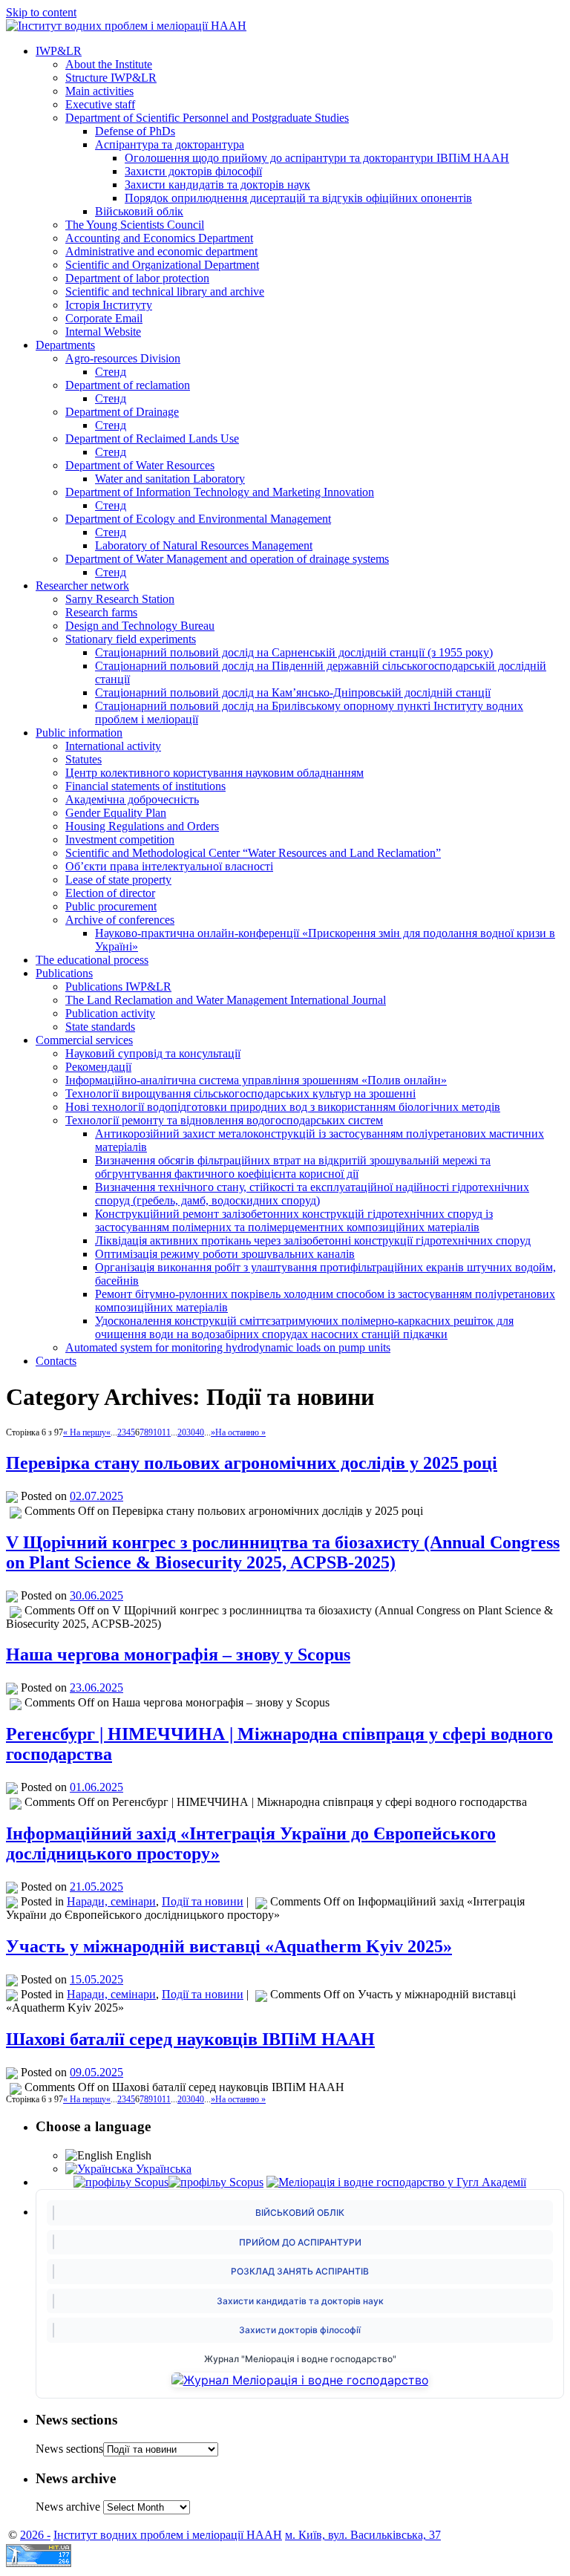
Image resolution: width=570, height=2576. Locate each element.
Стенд (111, 372)
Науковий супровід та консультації (153, 1053)
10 (157, 1432)
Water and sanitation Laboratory (170, 479)
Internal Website (103, 332)
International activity (113, 746)
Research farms (101, 612)
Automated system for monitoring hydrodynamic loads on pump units (228, 1347)
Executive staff (100, 104)
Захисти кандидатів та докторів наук (217, 185)
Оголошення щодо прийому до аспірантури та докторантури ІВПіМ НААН (317, 158)
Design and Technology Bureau (140, 626)
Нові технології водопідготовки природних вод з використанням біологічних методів (283, 1107)
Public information (79, 733)
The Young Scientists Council (135, 225)
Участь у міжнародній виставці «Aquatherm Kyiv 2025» (229, 1946)
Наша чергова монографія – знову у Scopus (178, 1654)
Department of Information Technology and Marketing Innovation (220, 492)
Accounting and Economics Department (159, 238)
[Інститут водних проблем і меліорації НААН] (126, 26)
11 (166, 1432)
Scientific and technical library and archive (165, 291)
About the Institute (109, 64)
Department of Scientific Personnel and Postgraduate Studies (207, 118)
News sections (69, 2449)
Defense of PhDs (135, 131)
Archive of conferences (120, 920)
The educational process (92, 960)
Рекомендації (98, 1067)
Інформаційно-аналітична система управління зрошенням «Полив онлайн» (256, 1080)
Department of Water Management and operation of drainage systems (227, 559)
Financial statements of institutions (145, 786)
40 (200, 1432)
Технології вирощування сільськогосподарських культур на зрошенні (240, 1093)
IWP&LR (59, 51)
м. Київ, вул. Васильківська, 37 (363, 2535)
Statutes (83, 759)
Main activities (99, 91)
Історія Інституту (109, 305)
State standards (100, 1027)
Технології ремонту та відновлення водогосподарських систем (224, 1120)
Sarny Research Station (120, 599)
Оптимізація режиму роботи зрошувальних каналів (225, 1254)
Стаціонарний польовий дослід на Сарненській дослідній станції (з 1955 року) (294, 652)
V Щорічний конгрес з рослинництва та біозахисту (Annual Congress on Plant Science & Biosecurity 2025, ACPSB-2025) (283, 1552)
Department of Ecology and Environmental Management (198, 519)
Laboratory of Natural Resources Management (204, 545)
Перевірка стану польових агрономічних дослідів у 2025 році (252, 1463)
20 (182, 1432)
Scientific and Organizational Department (162, 265)
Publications (64, 973)
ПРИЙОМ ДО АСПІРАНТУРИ (300, 2242)
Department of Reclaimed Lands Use (152, 438)
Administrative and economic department (161, 251)
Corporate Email (104, 318)
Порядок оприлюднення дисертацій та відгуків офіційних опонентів (298, 198)
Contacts (56, 1361)
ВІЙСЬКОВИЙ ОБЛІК (300, 2213)
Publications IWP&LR (118, 987)
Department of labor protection (137, 278)
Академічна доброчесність (132, 799)
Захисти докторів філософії (193, 171)
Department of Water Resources (140, 465)
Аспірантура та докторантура (170, 144)
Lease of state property (118, 880)
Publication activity (110, 1013)
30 (191, 1432)
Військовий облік (139, 211)
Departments (65, 345)
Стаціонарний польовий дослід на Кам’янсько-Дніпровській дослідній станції (293, 692)
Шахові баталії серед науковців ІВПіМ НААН (190, 2039)
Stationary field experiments (131, 639)
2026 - (35, 2535)
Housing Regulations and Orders (142, 826)
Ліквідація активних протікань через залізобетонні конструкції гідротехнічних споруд (313, 1240)
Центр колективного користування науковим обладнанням (214, 773)
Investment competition (120, 839)
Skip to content (41, 12)
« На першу (85, 1432)
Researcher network (82, 586)
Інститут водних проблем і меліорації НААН (168, 2535)
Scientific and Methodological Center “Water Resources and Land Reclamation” (253, 853)
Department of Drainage (122, 412)
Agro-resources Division (123, 358)
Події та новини (203, 1901)
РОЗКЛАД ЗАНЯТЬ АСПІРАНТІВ (300, 2271)
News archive (68, 2507)
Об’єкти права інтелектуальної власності (169, 866)
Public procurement (111, 906)
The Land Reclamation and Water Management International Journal (226, 1000)
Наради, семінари (111, 1901)
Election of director (110, 893)
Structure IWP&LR (111, 78)
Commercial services (84, 1040)
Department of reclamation (128, 385)
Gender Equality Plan (116, 813)
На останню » (240, 1432)
